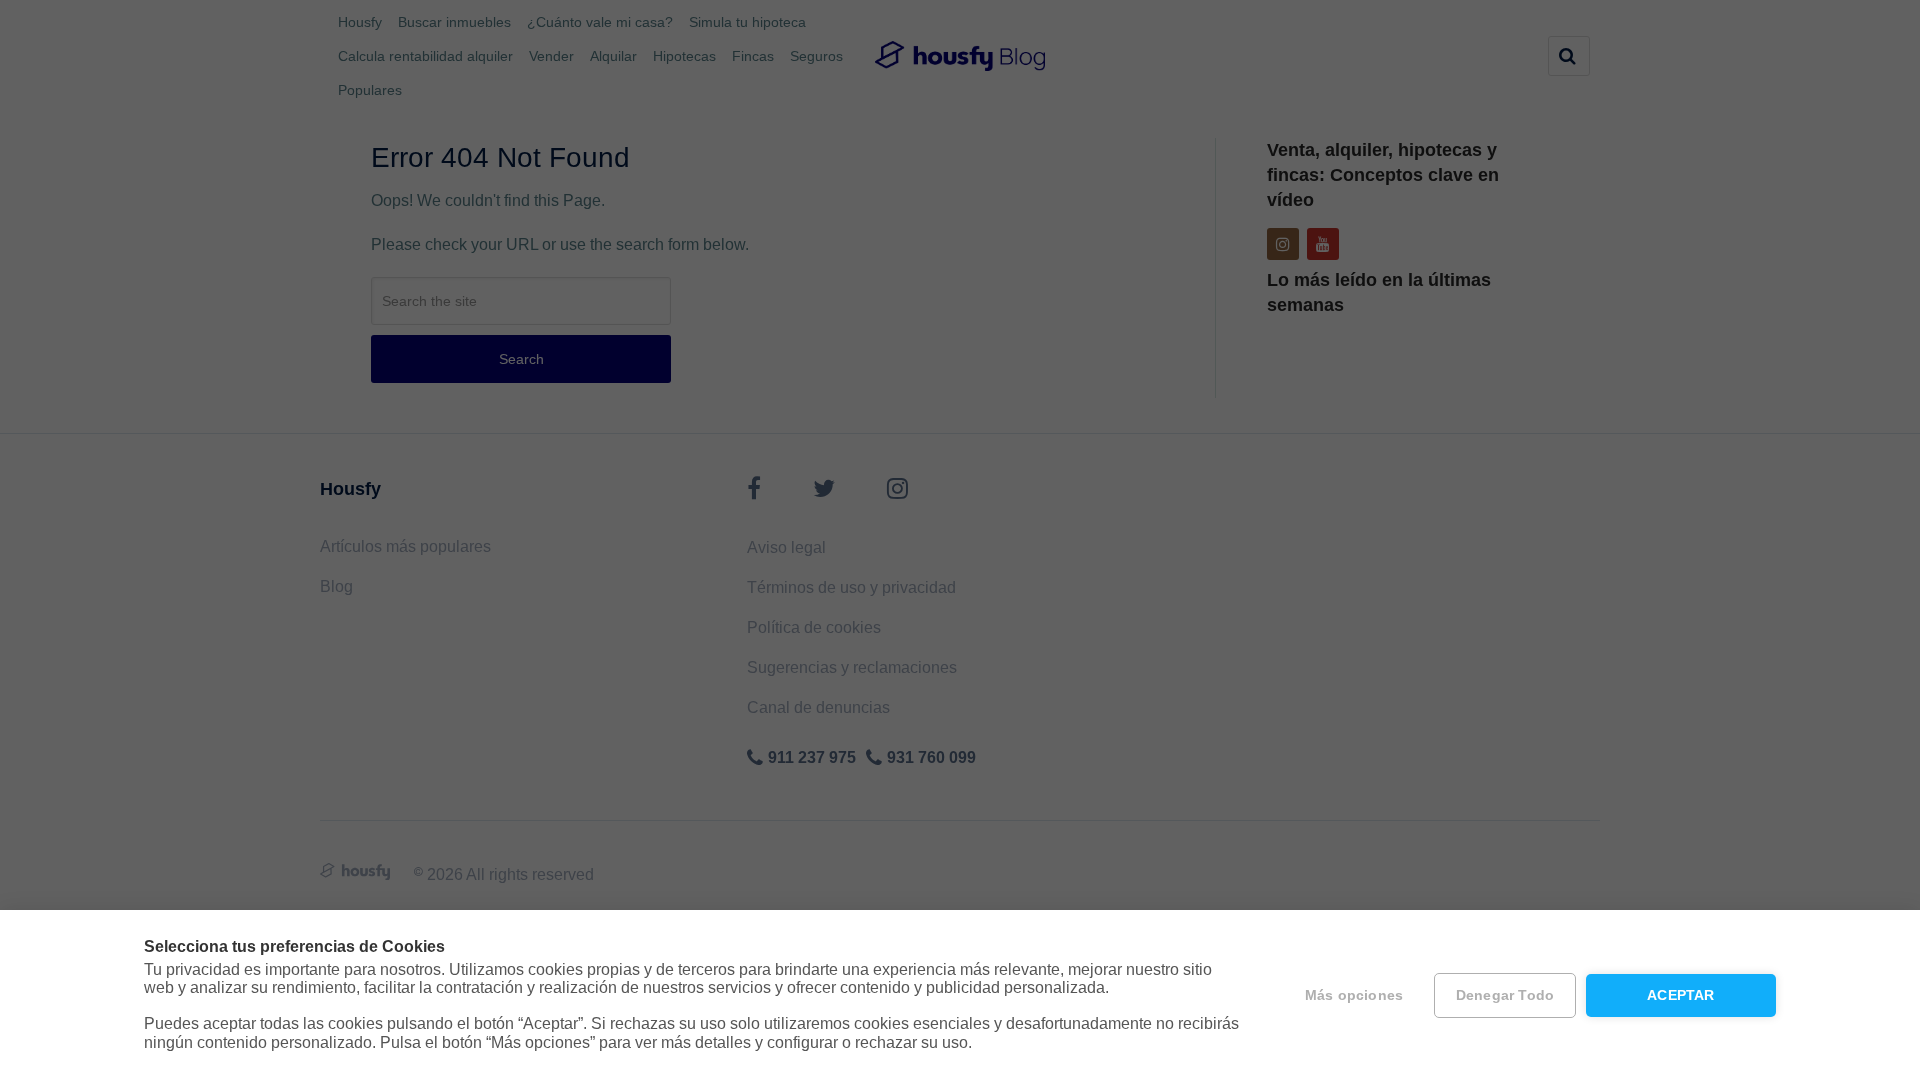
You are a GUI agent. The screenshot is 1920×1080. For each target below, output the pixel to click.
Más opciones (1354, 995)
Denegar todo (1505, 995)
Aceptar (1680, 995)
